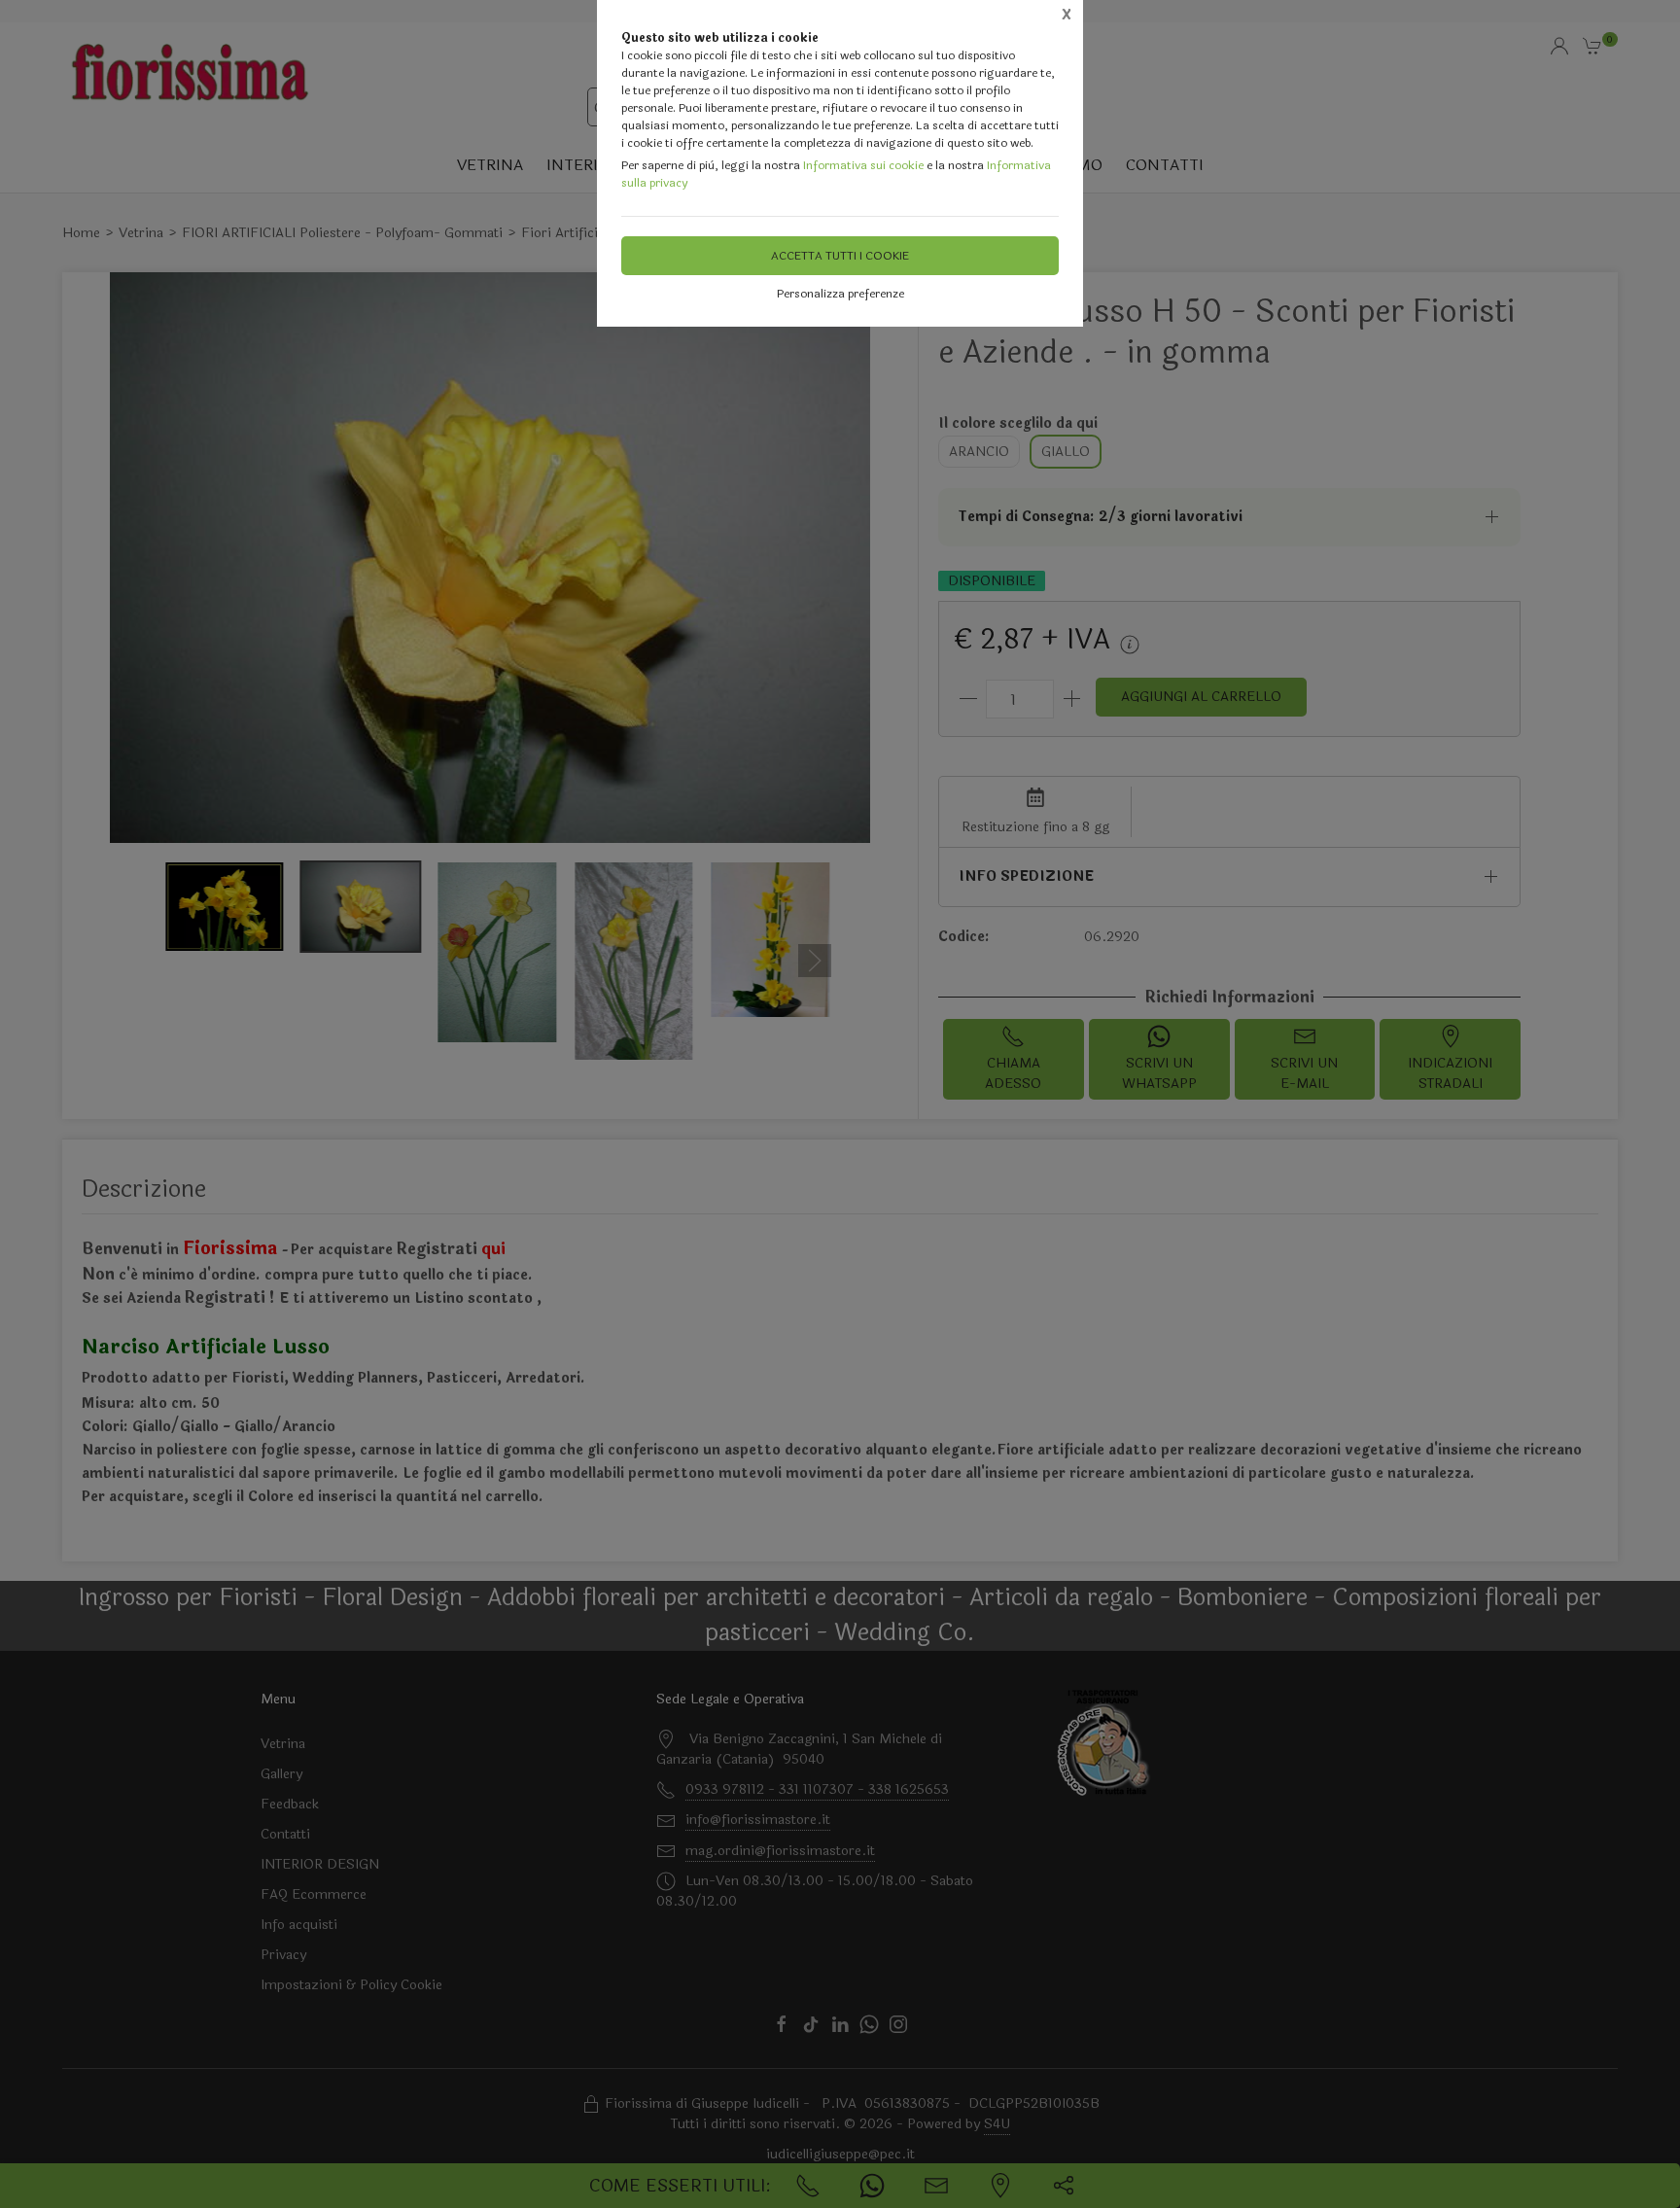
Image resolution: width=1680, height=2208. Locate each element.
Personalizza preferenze (840, 294)
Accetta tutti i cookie (840, 256)
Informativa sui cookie (863, 165)
